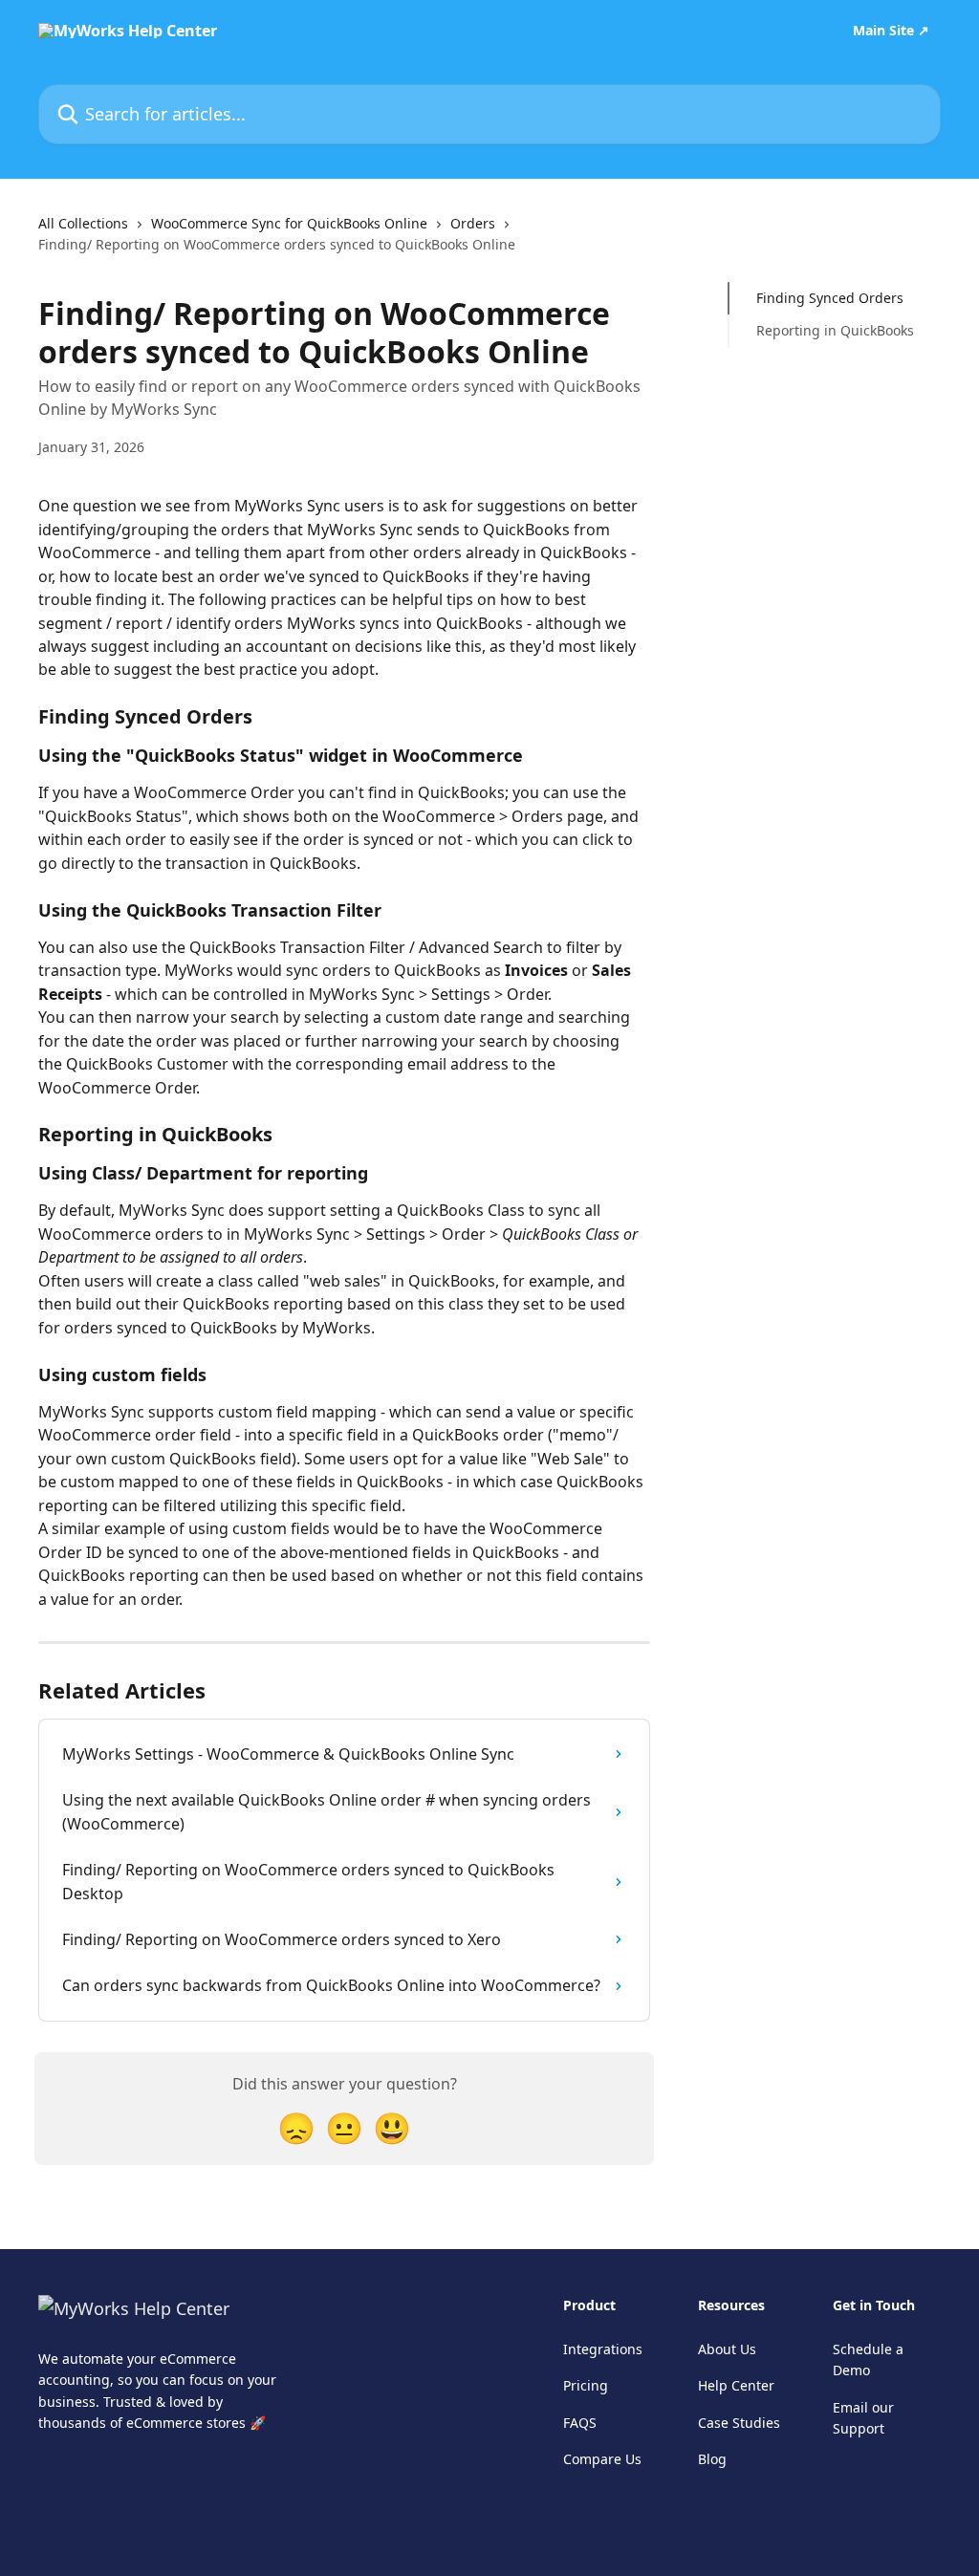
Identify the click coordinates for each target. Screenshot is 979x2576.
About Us (727, 2349)
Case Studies (739, 2423)
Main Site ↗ (891, 31)
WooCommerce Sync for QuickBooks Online (289, 223)
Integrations (603, 2349)
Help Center (736, 2385)
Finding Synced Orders (830, 298)
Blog (712, 2459)
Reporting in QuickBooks (835, 330)
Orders (473, 223)
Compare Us (602, 2459)
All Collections (83, 223)
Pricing (586, 2385)
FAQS (580, 2423)
